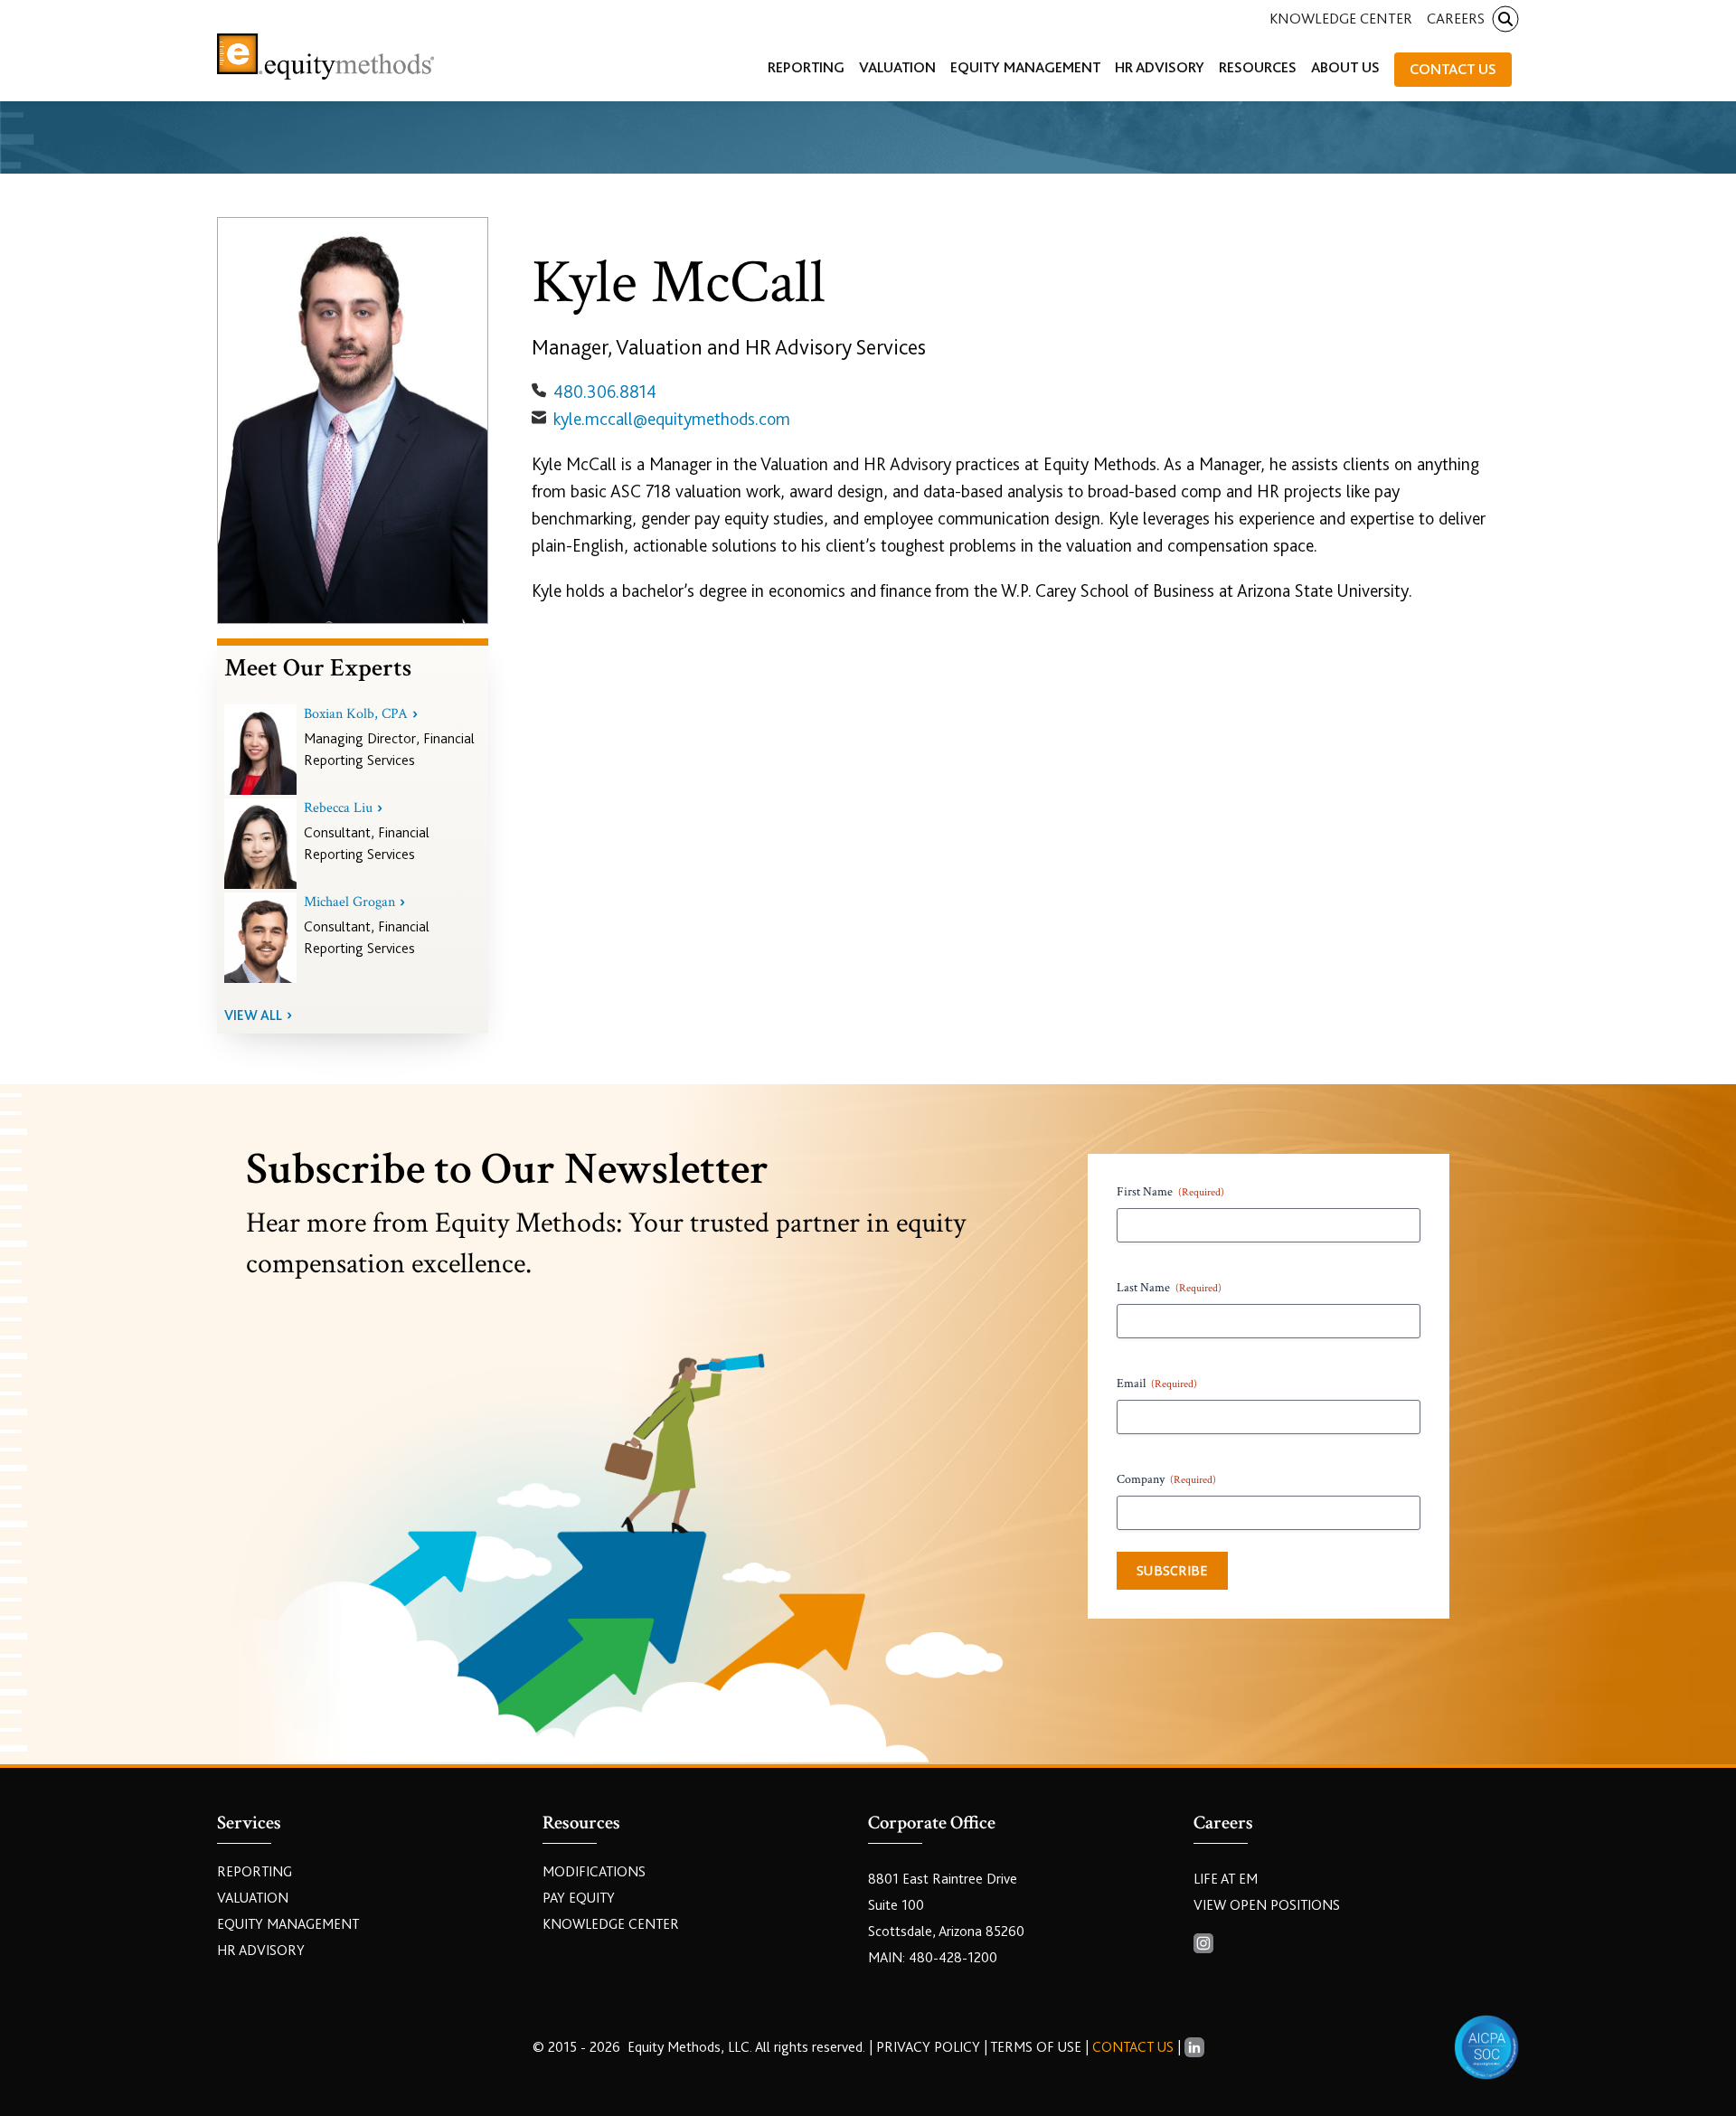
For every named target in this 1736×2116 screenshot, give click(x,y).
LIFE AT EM (1226, 1879)
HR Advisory (261, 1951)
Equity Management (288, 1924)
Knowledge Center (1341, 19)
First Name (1170, 1192)
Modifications (594, 1872)
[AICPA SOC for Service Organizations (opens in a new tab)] (1486, 2047)
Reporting (255, 1872)
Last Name (1169, 1288)
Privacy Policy (930, 2047)
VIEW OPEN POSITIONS (1267, 1905)
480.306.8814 (605, 392)
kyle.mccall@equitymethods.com (672, 419)
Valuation (253, 1898)
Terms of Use (1036, 2047)
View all (253, 1015)
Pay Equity (579, 1898)
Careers (1456, 19)
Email (1157, 1384)
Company (1166, 1479)
